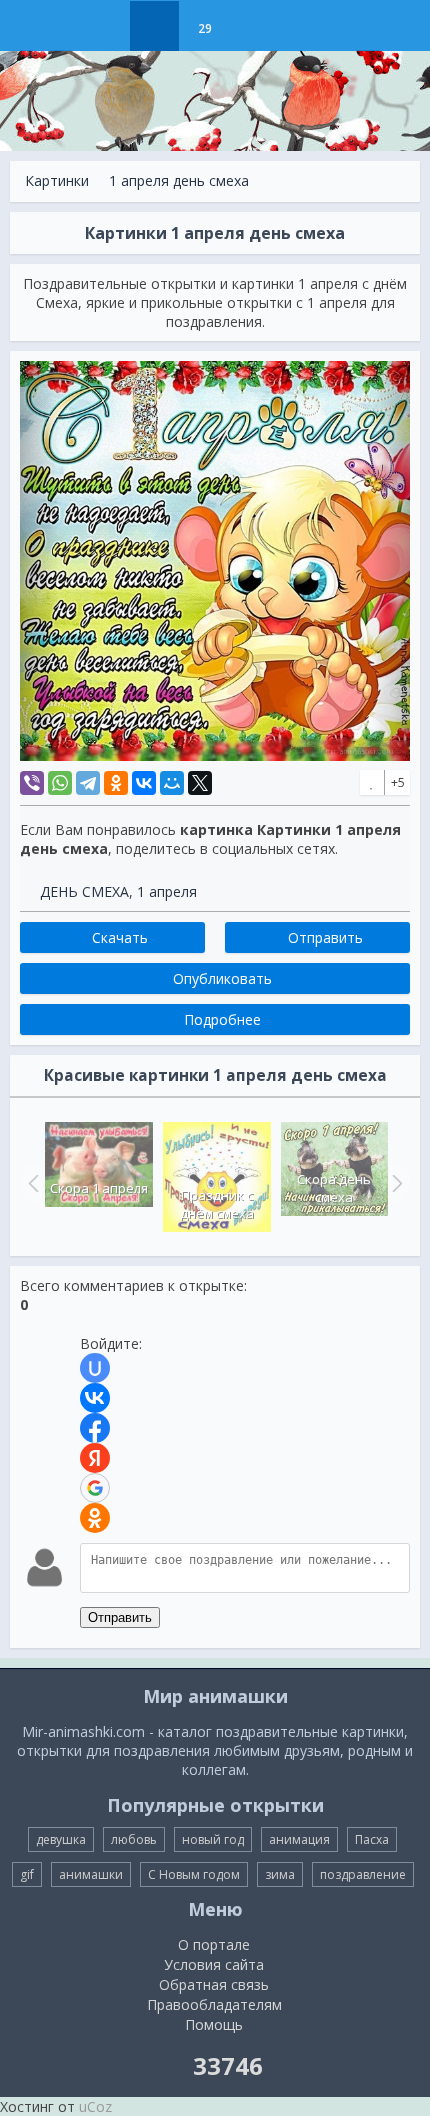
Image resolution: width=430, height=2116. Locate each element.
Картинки (57, 180)
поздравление (363, 1874)
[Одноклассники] (116, 783)
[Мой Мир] (172, 783)
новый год (213, 1839)
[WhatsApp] (60, 783)
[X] (200, 783)
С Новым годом (194, 1874)
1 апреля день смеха (179, 180)
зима (280, 1874)
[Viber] (32, 783)
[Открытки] (104, 26)
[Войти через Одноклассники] (95, 1518)
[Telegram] (88, 783)
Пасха (372, 1839)
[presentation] (31, 1183)
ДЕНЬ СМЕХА (84, 891)
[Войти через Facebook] (95, 1428)
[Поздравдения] (254, 26)
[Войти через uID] (95, 1368)
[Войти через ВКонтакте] (95, 1398)
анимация (299, 1839)
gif (27, 1874)
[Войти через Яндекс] (95, 1458)
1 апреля (167, 891)
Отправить (120, 1617)
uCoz (95, 2106)
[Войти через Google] (95, 1488)
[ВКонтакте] (144, 783)
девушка (61, 1839)
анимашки (91, 1874)
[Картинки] (154, 26)
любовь (134, 1839)
